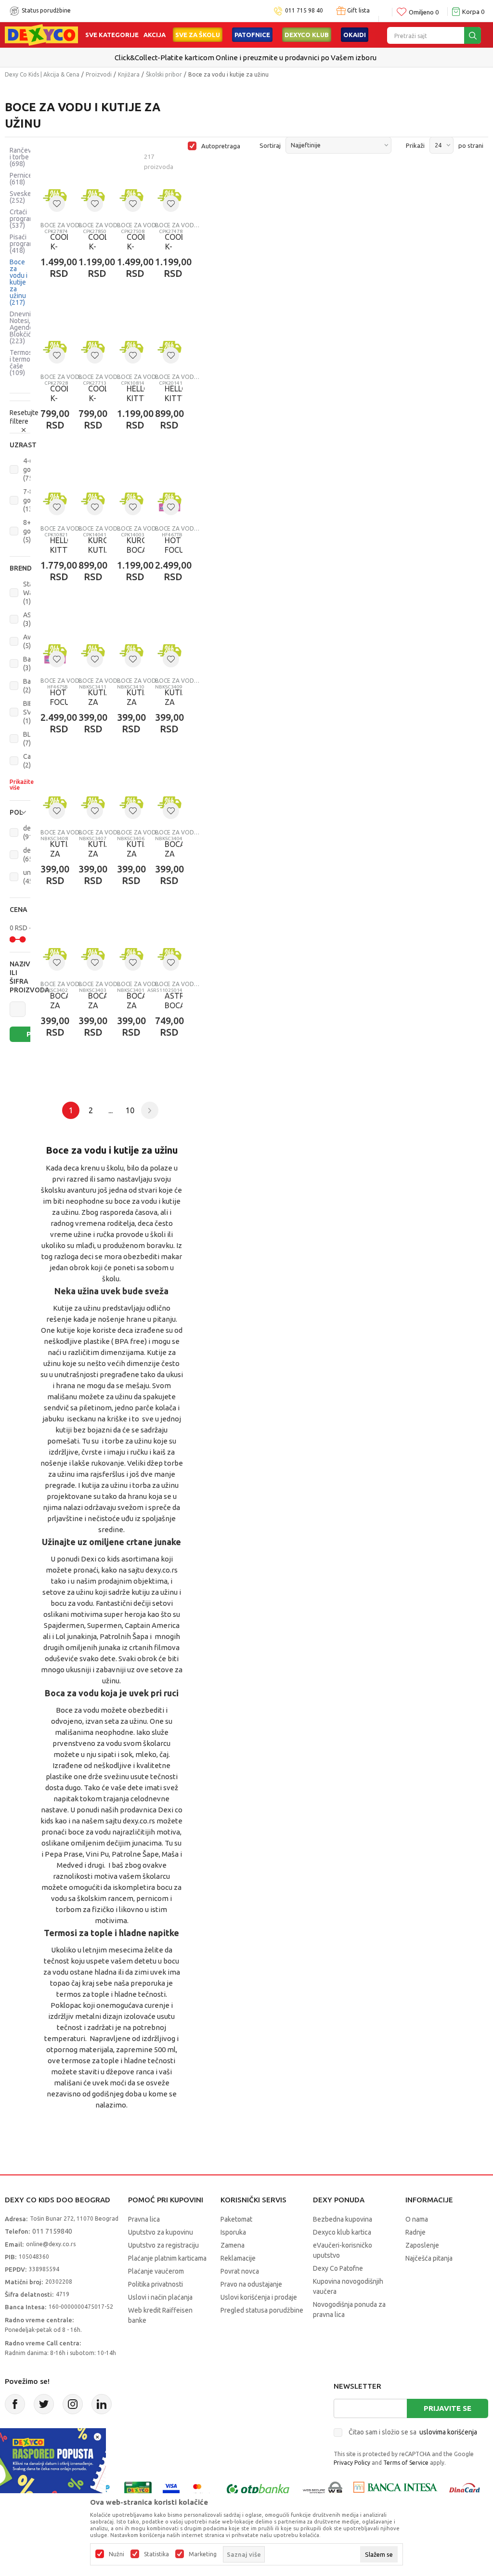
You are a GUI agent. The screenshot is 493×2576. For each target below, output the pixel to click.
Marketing (203, 2554)
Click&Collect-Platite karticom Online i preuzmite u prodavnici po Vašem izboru (246, 58)
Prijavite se (448, 2408)
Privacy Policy (352, 2463)
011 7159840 (52, 2231)
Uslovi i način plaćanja (160, 2297)
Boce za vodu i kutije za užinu (19, 282)
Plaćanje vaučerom (156, 2271)
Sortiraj (270, 145)
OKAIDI (355, 35)
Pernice (21, 179)
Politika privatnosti (156, 2284)
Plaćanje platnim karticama (167, 2258)
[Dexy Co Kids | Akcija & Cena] (41, 34)
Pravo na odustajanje (251, 2284)
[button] (20, 445)
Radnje (415, 2232)
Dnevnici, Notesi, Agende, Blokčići (23, 327)
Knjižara (129, 74)
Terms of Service (406, 2463)
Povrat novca (240, 2271)
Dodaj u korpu (206, 318)
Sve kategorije (112, 35)
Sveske (20, 197)
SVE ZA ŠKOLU (198, 35)
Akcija (155, 35)
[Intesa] (395, 2489)
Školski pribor (164, 74)
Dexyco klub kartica (342, 2232)
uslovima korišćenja (448, 2432)
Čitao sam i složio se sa (413, 2432)
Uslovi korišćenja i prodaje (259, 2297)
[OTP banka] (258, 2489)
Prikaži (415, 145)
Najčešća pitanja (429, 2258)
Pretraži (35, 1034)
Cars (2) (30, 761)
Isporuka (233, 2232)
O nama (417, 2219)
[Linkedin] (102, 2404)
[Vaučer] (138, 2489)
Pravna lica (144, 2219)
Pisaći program (22, 244)
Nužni (117, 2554)
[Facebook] (15, 2404)
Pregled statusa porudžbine (262, 2310)
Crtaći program (22, 219)
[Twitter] (44, 2404)
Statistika (156, 2554)
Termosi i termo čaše (22, 363)
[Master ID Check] (202, 2489)
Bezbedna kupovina (343, 2219)
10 (130, 1110)
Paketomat (236, 2219)
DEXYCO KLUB (307, 35)
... (110, 1110)
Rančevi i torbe (21, 157)
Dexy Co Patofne (338, 2268)
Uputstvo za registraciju (163, 2245)
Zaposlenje (422, 2245)
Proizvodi (99, 74)
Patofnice (252, 35)
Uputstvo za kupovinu (161, 2232)
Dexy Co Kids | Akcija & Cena (42, 74)
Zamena (233, 2245)
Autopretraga (221, 146)
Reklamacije (238, 2258)
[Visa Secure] (171, 2489)
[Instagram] (73, 2404)
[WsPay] (323, 2489)
